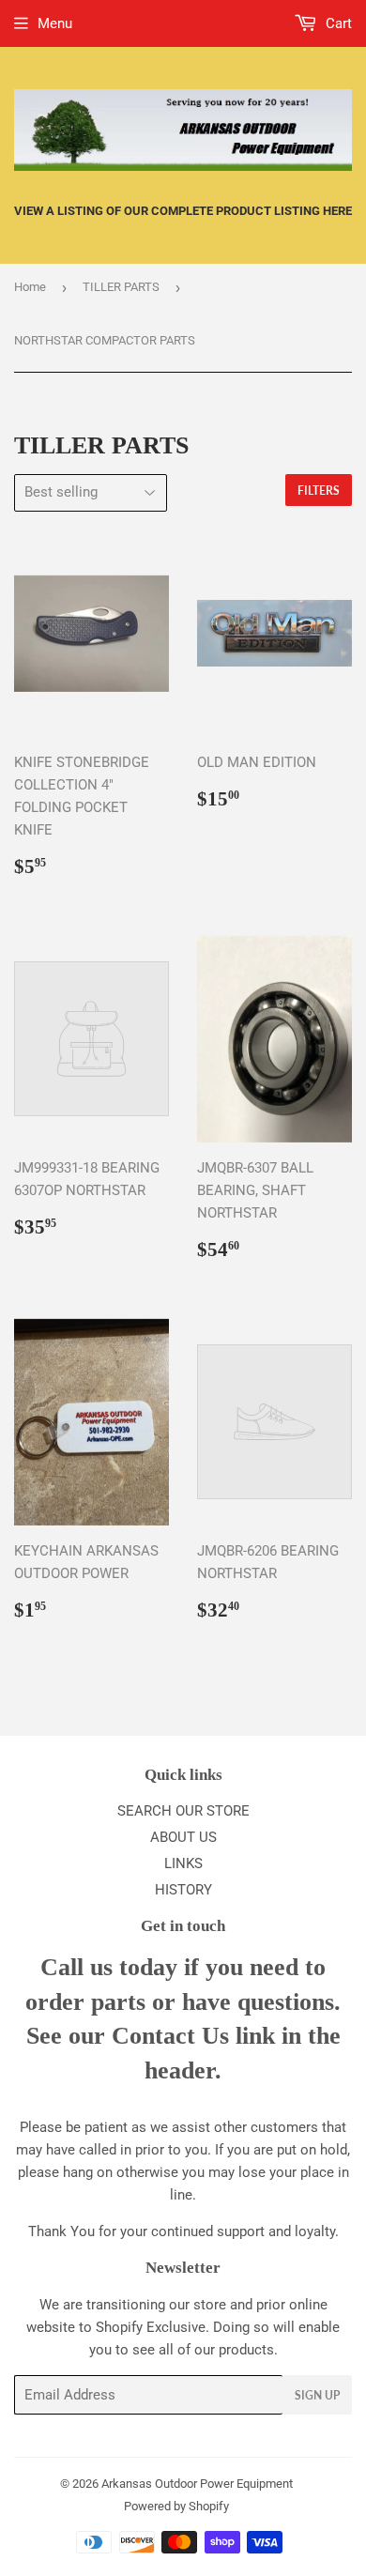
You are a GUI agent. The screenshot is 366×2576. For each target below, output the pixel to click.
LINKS (183, 1863)
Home (30, 287)
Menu (55, 23)
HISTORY (183, 1890)
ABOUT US (183, 1837)
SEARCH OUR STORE (183, 1811)
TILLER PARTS (121, 287)
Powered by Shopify (176, 2506)
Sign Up (317, 2395)
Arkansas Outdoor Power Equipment (197, 2484)
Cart (337, 23)
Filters (319, 491)
